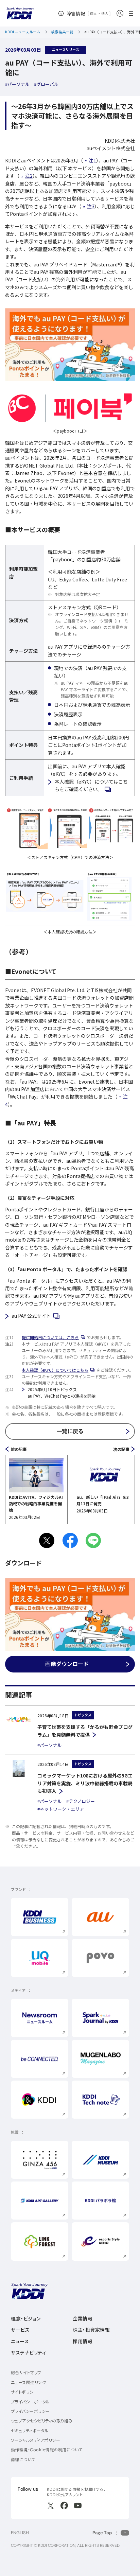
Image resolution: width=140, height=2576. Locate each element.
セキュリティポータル (30, 2431)
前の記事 (19, 1449)
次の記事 (121, 1449)
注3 (91, 206)
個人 (94, 14)
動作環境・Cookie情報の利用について (47, 2450)
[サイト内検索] (120, 13)
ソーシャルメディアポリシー (36, 2440)
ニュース (20, 2342)
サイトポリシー (24, 2392)
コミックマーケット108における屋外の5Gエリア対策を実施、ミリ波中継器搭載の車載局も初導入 (85, 1783)
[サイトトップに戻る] (20, 13)
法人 (105, 14)
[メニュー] (133, 13)
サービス (20, 2330)
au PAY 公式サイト (36, 1316)
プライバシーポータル (30, 2402)
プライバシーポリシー (30, 2411)
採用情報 (83, 2342)
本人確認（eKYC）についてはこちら (59, 1370)
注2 (29, 176)
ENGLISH (20, 2533)
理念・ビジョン (26, 2319)
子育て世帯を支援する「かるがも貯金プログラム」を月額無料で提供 (85, 1731)
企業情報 (83, 2319)
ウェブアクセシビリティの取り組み (42, 2421)
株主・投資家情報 (91, 2330)
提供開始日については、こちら (54, 1337)
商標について (23, 2460)
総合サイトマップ (26, 2373)
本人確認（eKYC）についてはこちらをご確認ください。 (93, 785)
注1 (92, 160)
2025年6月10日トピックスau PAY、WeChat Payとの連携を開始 (62, 1392)
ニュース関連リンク (28, 2382)
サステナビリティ (28, 2353)
